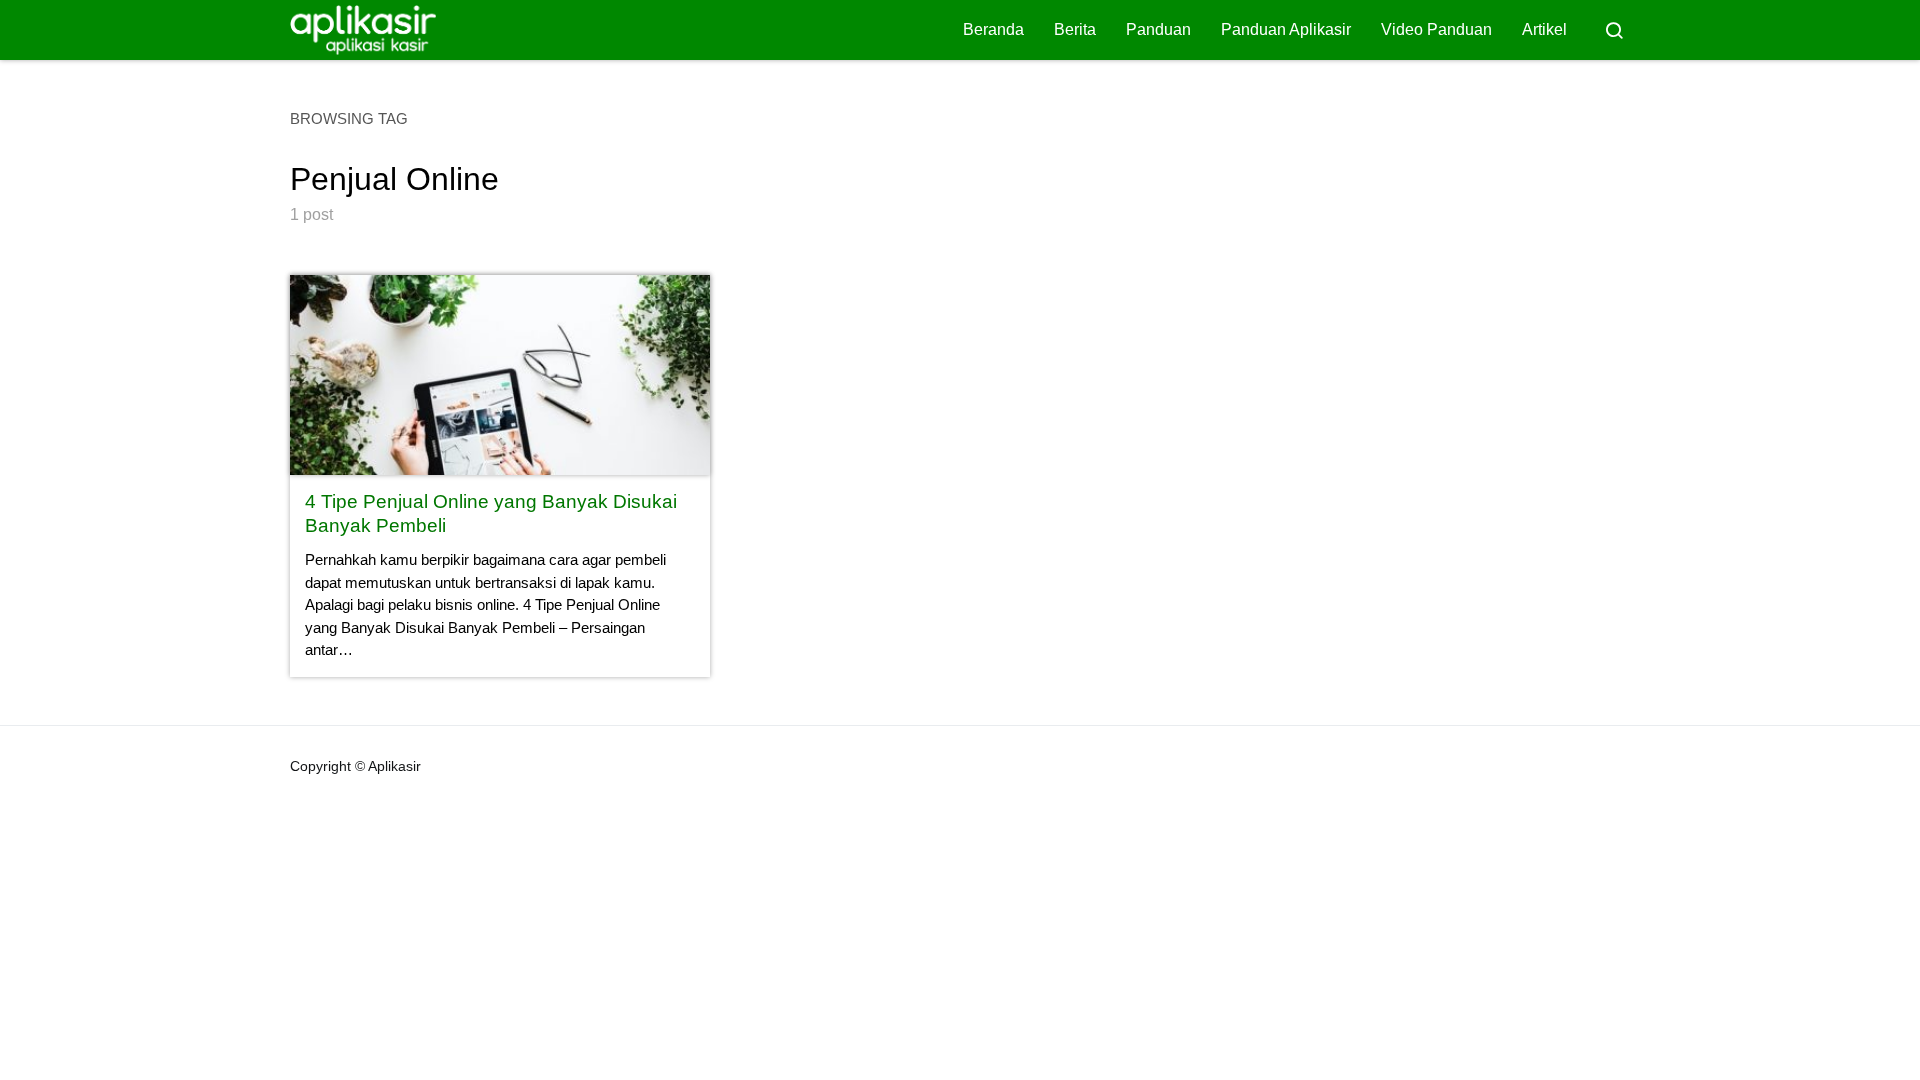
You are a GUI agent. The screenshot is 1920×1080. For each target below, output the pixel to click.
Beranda (993, 29)
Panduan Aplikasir (1286, 29)
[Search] (1614, 30)
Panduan (1158, 29)
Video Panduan (1436, 29)
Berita (1075, 29)
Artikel (1544, 29)
